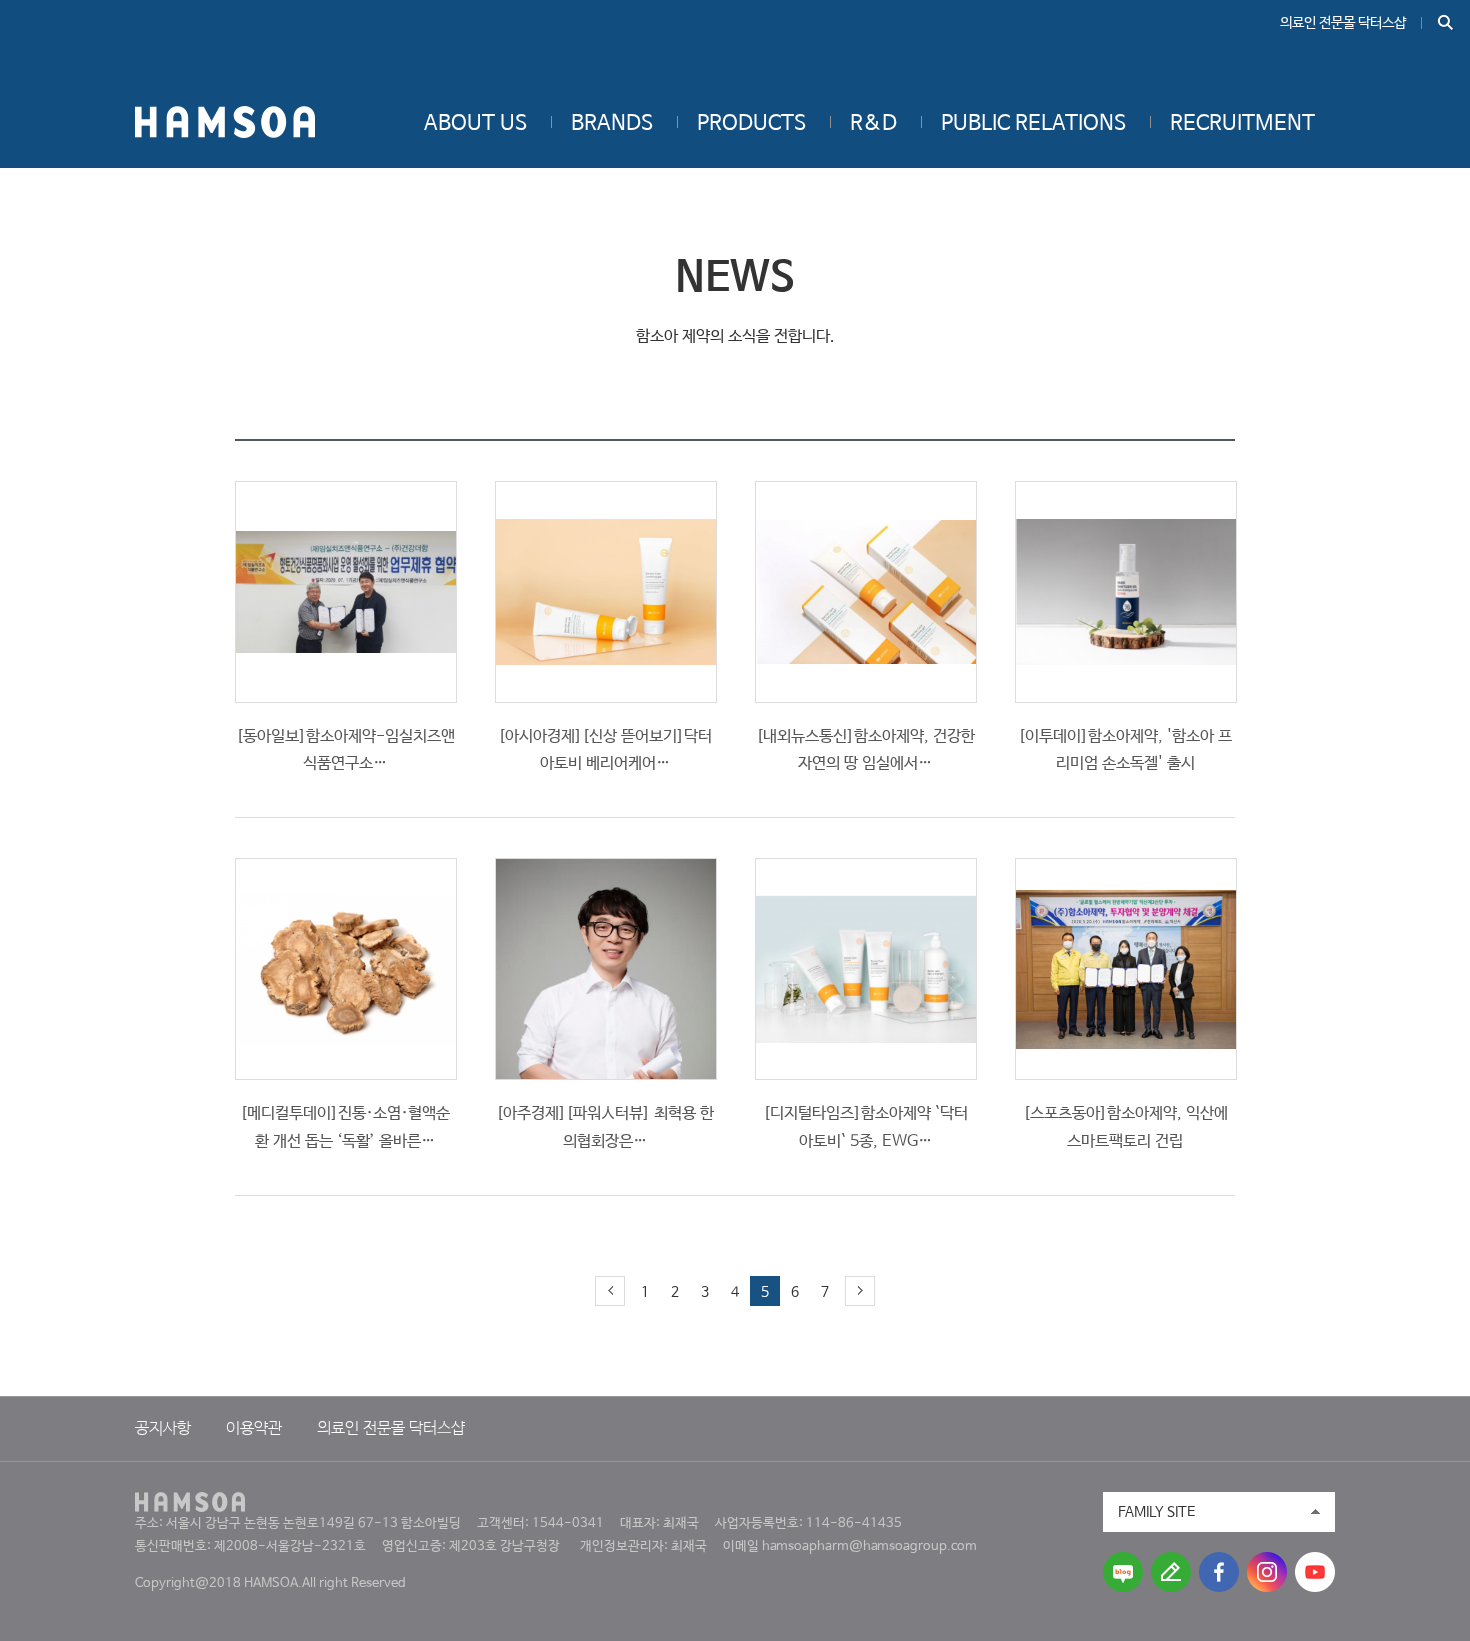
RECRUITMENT (1242, 124)
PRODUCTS (751, 124)
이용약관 (254, 1429)
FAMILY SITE (1156, 1512)
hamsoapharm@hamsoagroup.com (869, 1546)
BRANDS (612, 124)
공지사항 (163, 1429)
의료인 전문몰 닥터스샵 (1343, 23)
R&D (873, 124)
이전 (610, 1291)
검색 (1446, 22)
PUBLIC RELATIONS (1033, 124)
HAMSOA (225, 122)
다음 (860, 1291)
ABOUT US (475, 124)
